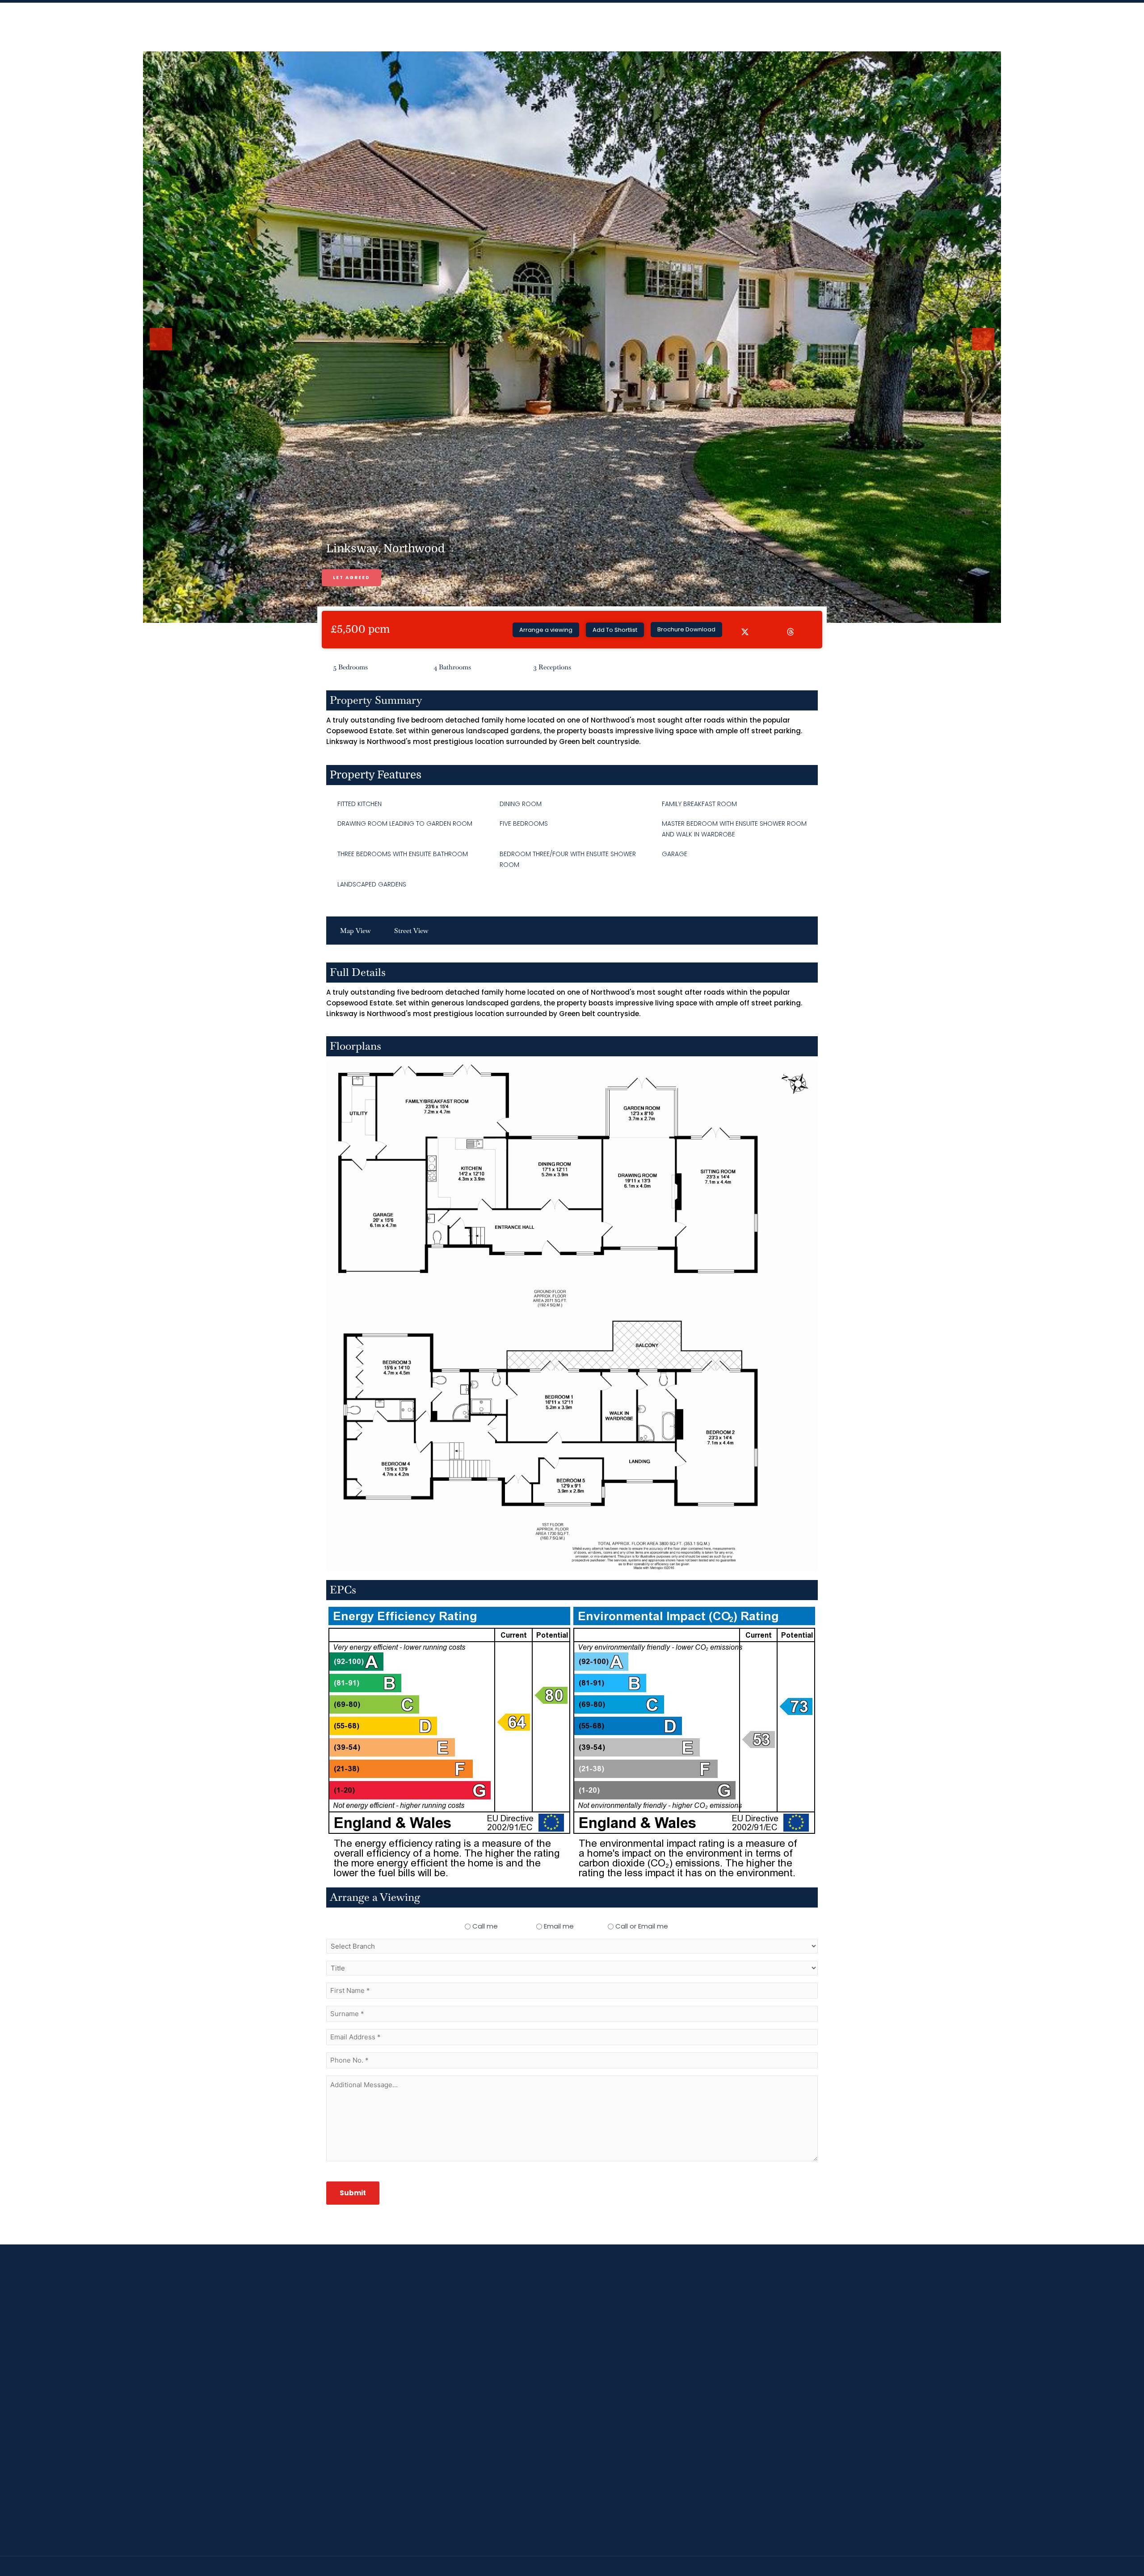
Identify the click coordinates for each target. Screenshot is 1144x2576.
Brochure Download (686, 629)
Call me (485, 1926)
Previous (163, 349)
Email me (559, 1926)
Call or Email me (642, 1926)
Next (984, 349)
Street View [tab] (411, 931)
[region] (572, 2550)
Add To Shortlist (615, 630)
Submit (353, 2193)
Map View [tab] (355, 931)
